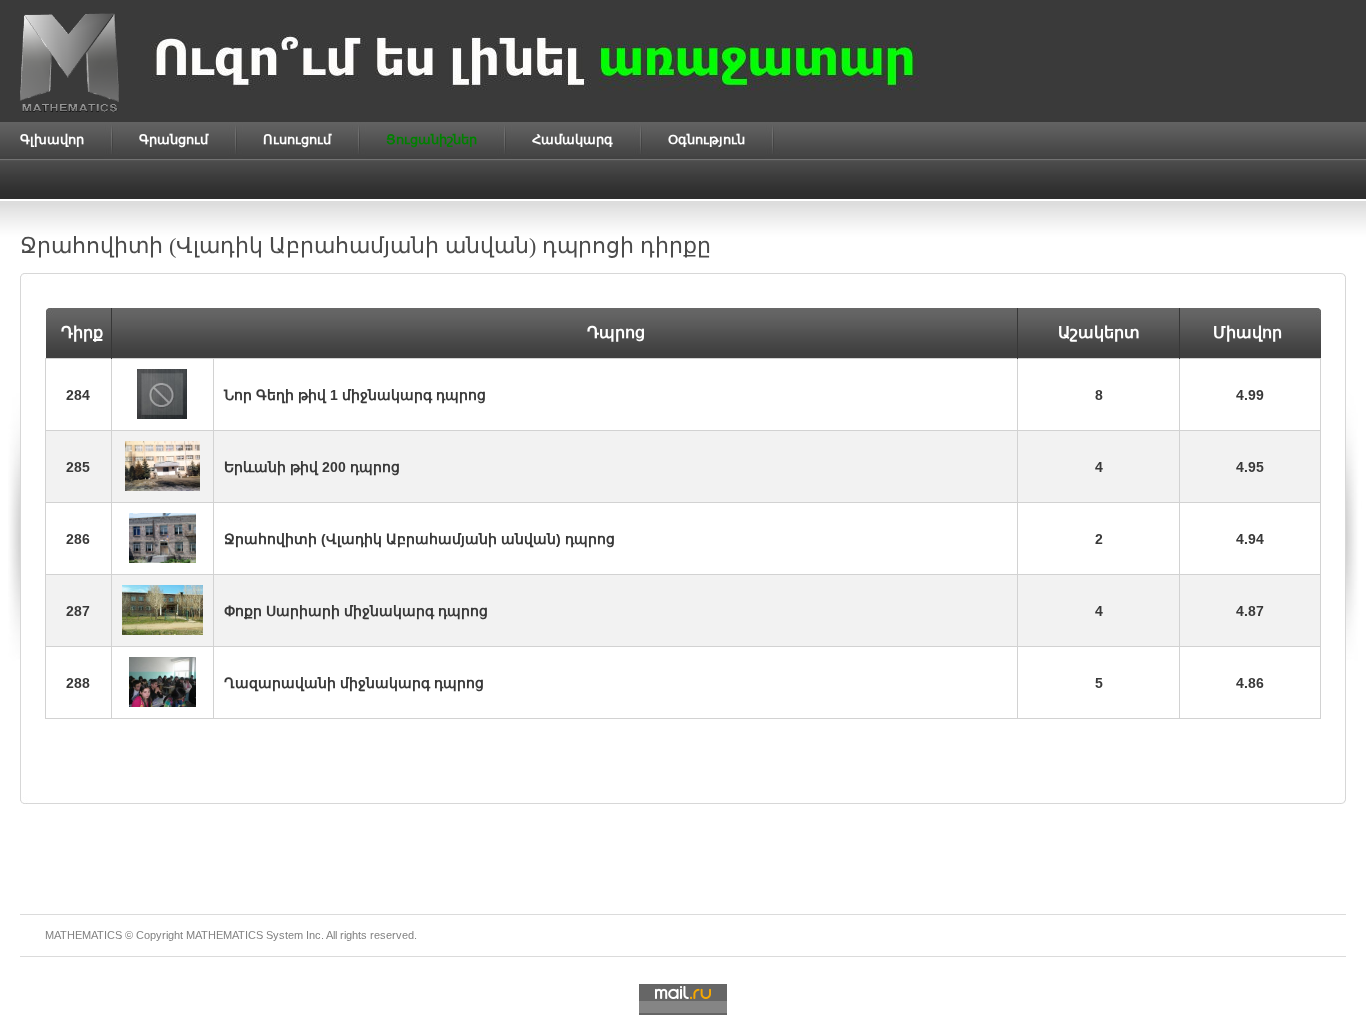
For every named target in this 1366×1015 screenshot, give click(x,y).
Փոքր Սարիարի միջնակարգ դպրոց (356, 611)
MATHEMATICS (224, 935)
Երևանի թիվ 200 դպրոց (312, 467)
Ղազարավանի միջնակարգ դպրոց (354, 683)
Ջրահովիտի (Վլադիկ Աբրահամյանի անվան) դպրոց (419, 539)
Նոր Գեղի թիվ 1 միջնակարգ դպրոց (355, 395)
